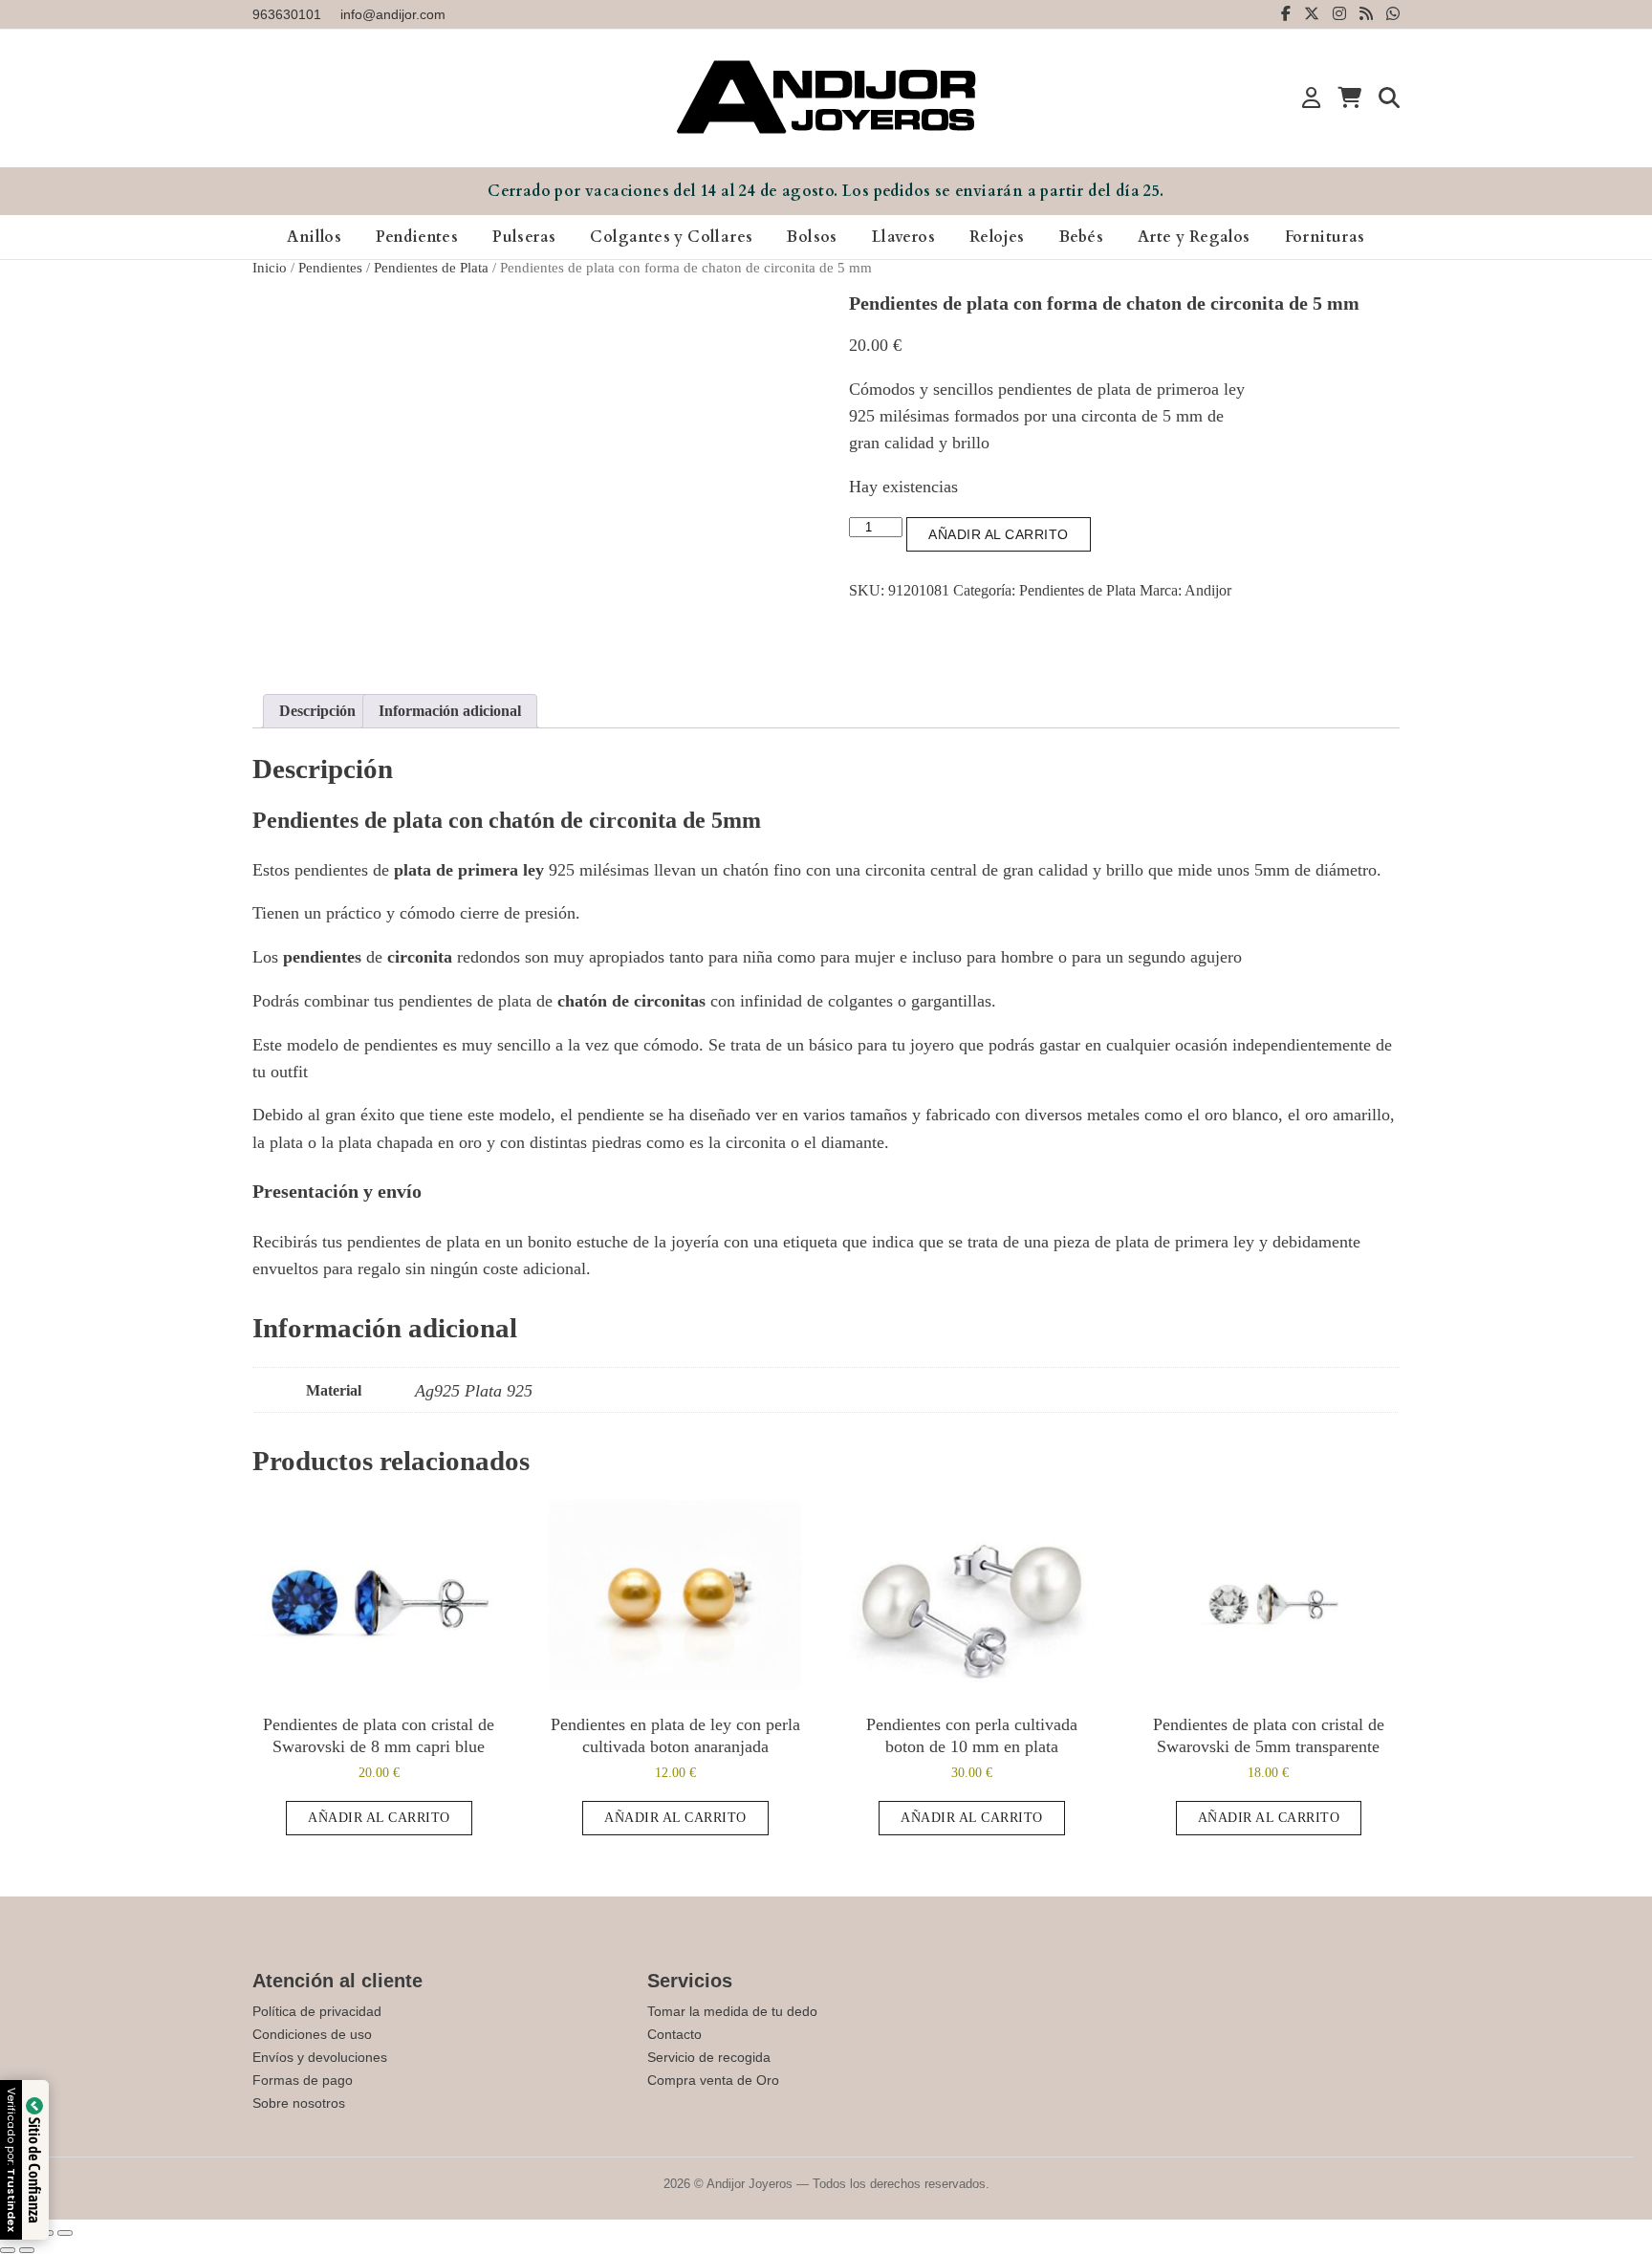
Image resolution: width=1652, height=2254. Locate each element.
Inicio (270, 268)
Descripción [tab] (317, 711)
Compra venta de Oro (713, 2080)
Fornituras (1325, 237)
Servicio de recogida (709, 2057)
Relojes (997, 237)
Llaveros (903, 237)
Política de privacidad (317, 2011)
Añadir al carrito (999, 534)
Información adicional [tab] (450, 711)
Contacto (674, 2034)
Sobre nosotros (299, 2103)
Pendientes (417, 237)
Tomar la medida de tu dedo (732, 2011)
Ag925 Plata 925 (474, 1391)
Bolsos (812, 237)
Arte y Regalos (1194, 237)
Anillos (314, 237)
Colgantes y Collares (671, 237)
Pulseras (524, 237)
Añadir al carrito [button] (379, 1818)
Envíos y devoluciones (320, 2057)
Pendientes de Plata (431, 268)
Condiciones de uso (312, 2034)
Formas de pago (303, 2080)
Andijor (1208, 590)
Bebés (1081, 237)
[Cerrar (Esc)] (65, 2233)
